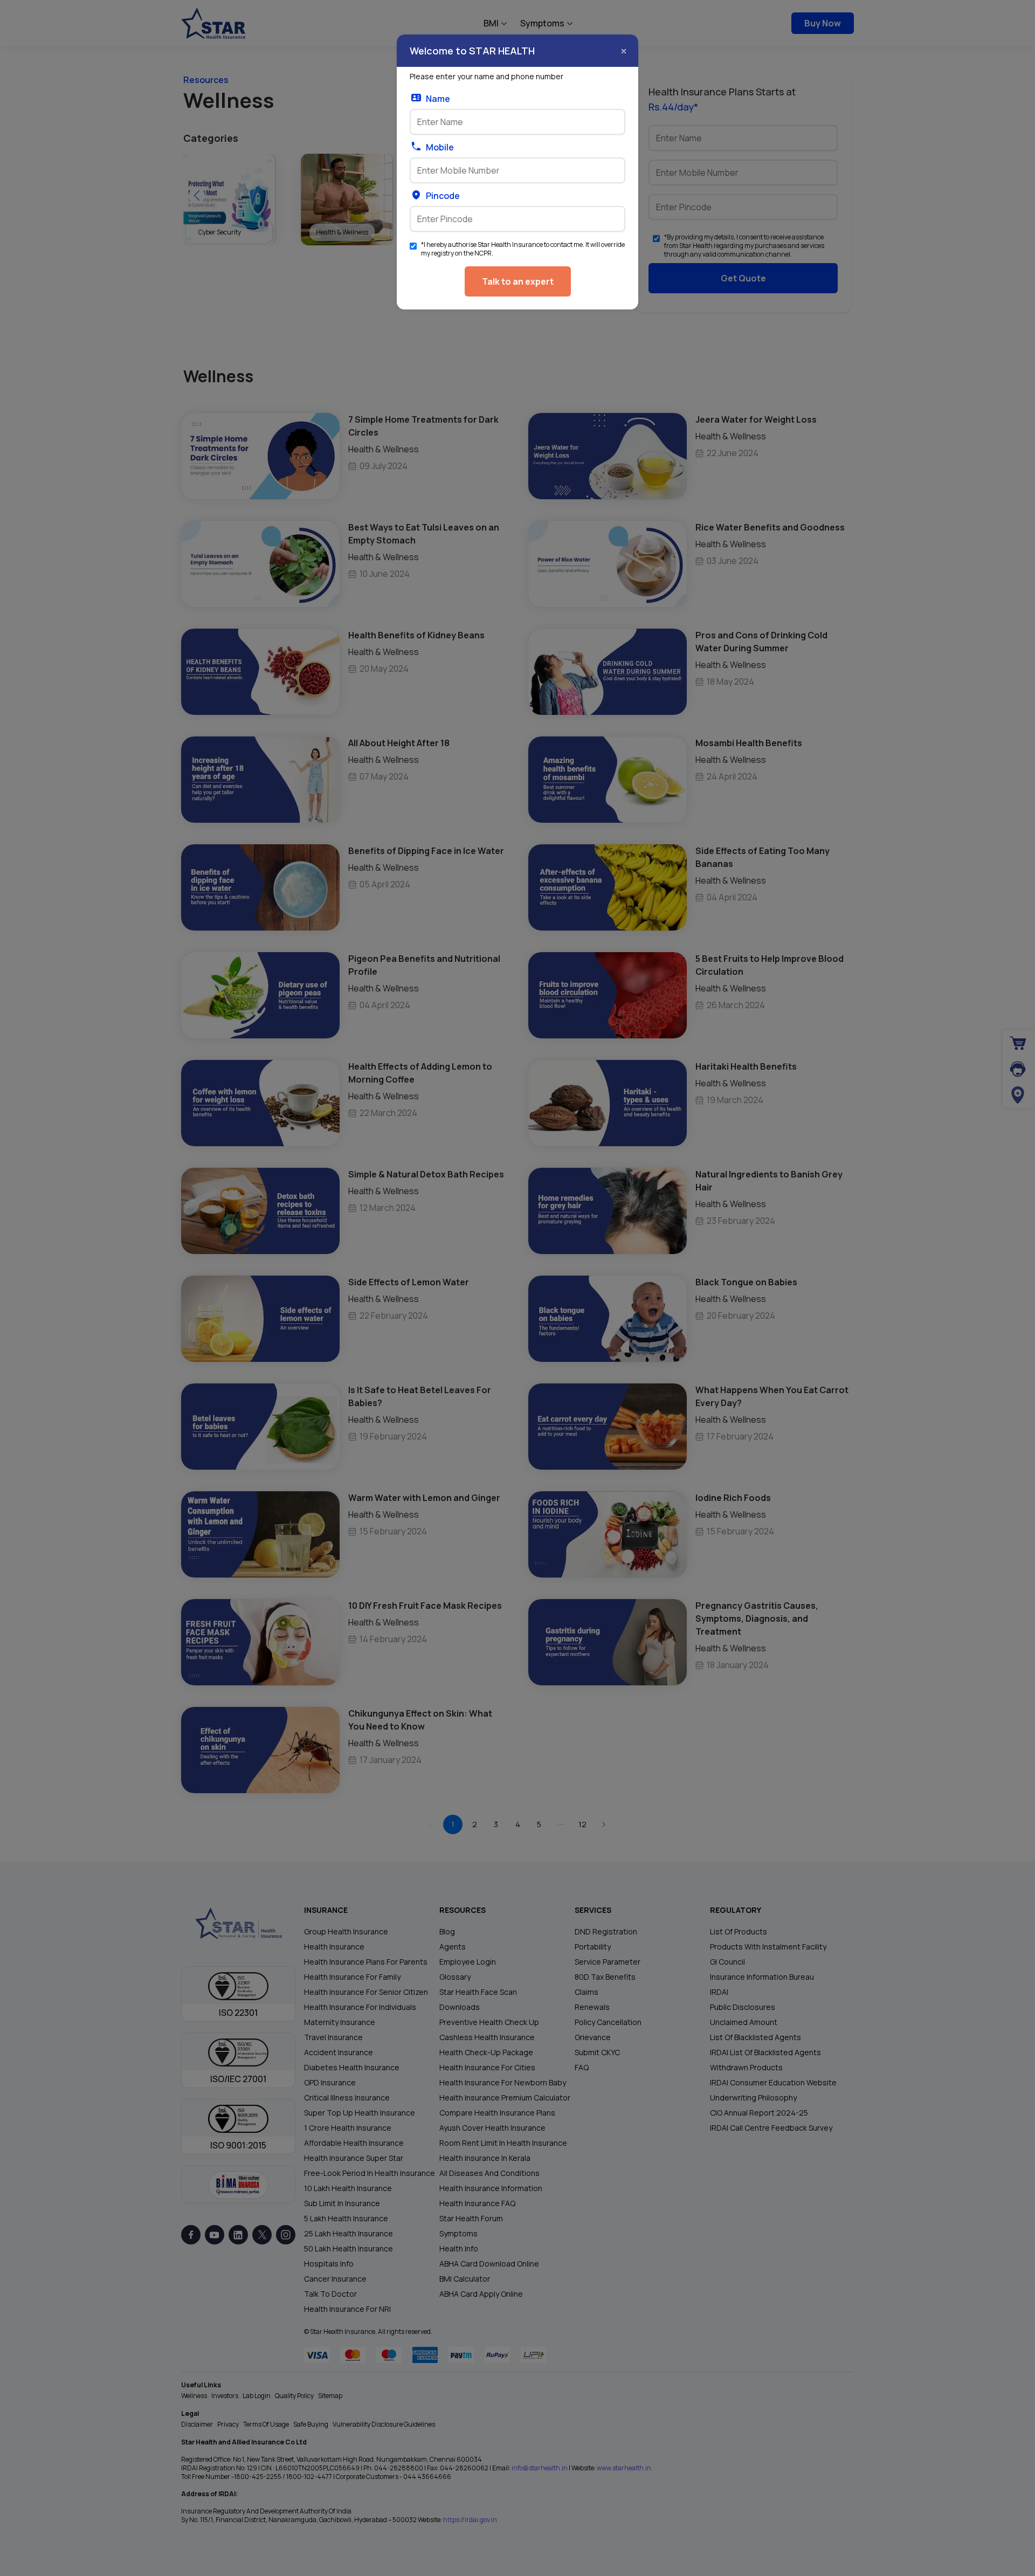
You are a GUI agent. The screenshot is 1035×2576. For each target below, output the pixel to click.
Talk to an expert (518, 281)
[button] (624, 51)
